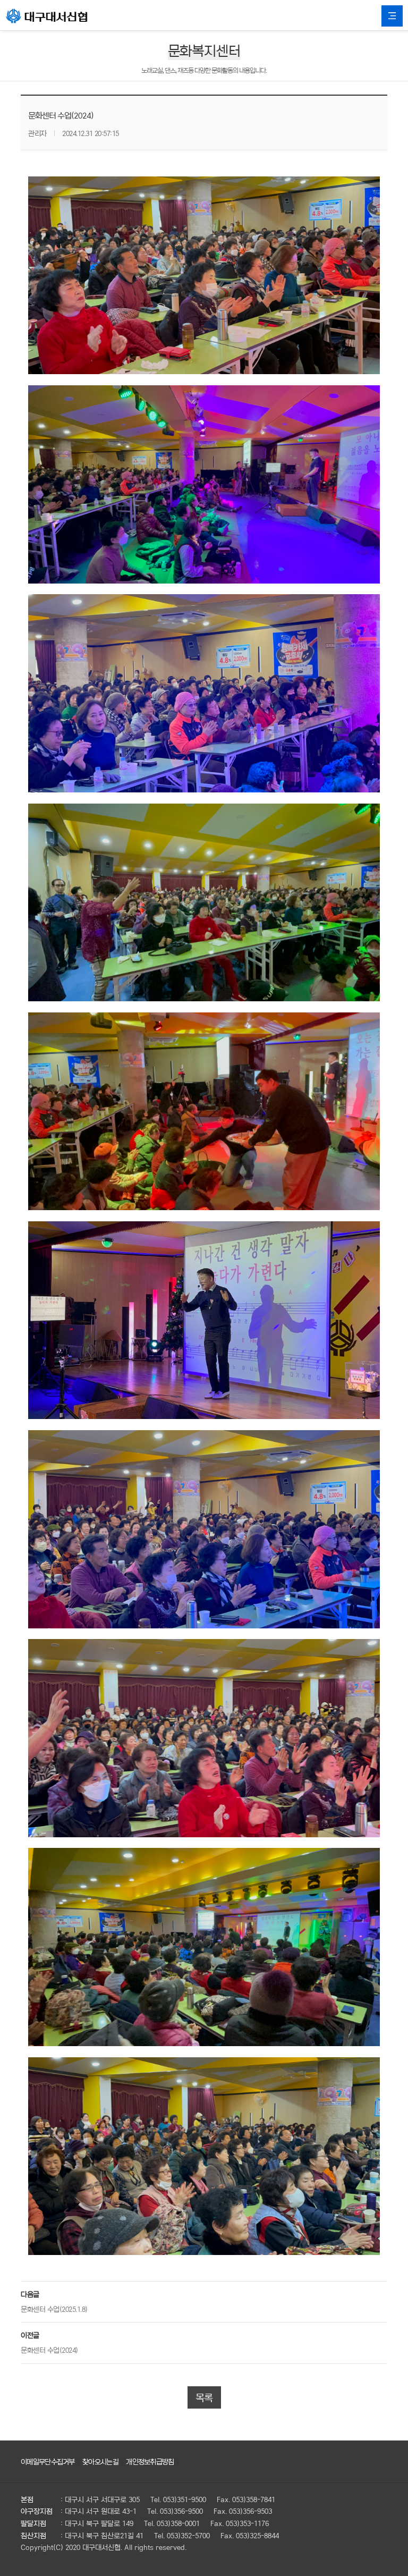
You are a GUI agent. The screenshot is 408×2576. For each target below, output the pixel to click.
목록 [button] (204, 2397)
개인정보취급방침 (150, 2461)
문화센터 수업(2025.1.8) (54, 2309)
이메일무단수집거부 (48, 2461)
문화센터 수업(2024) (49, 2350)
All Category (392, 16)
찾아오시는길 (100, 2461)
